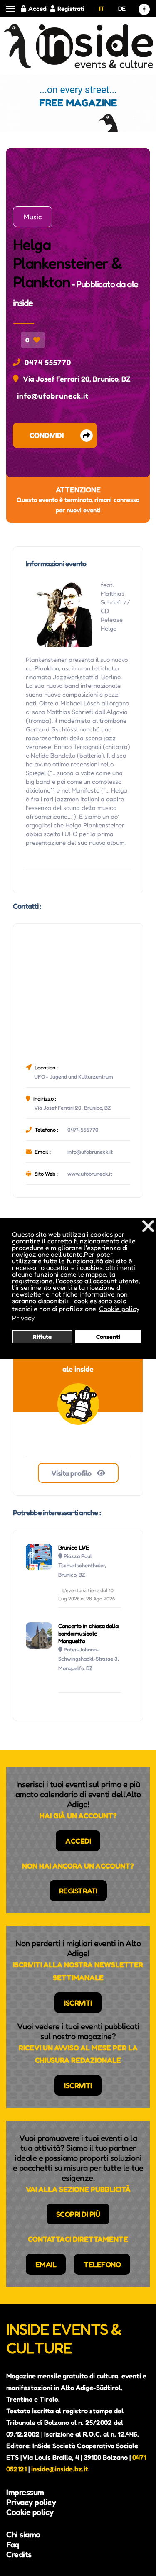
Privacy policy (31, 2502)
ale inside (78, 1369)
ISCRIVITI (78, 2003)
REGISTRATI (78, 1891)
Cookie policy (30, 2512)
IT (102, 9)
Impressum (25, 2492)
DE (122, 9)
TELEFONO (102, 2264)
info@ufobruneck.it (53, 396)
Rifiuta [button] (42, 1337)
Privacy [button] (23, 1318)
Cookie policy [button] (119, 1309)
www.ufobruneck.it (90, 1174)
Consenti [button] (108, 1337)
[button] (10, 9)
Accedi (38, 9)
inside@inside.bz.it (60, 2469)
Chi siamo (23, 2534)
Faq (13, 2544)
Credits (19, 2554)
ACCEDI (78, 1841)
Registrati (71, 9)
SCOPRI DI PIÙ (78, 2214)
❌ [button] (148, 1226)
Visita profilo (72, 1473)
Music (33, 217)
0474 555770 (48, 362)
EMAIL (46, 2264)
